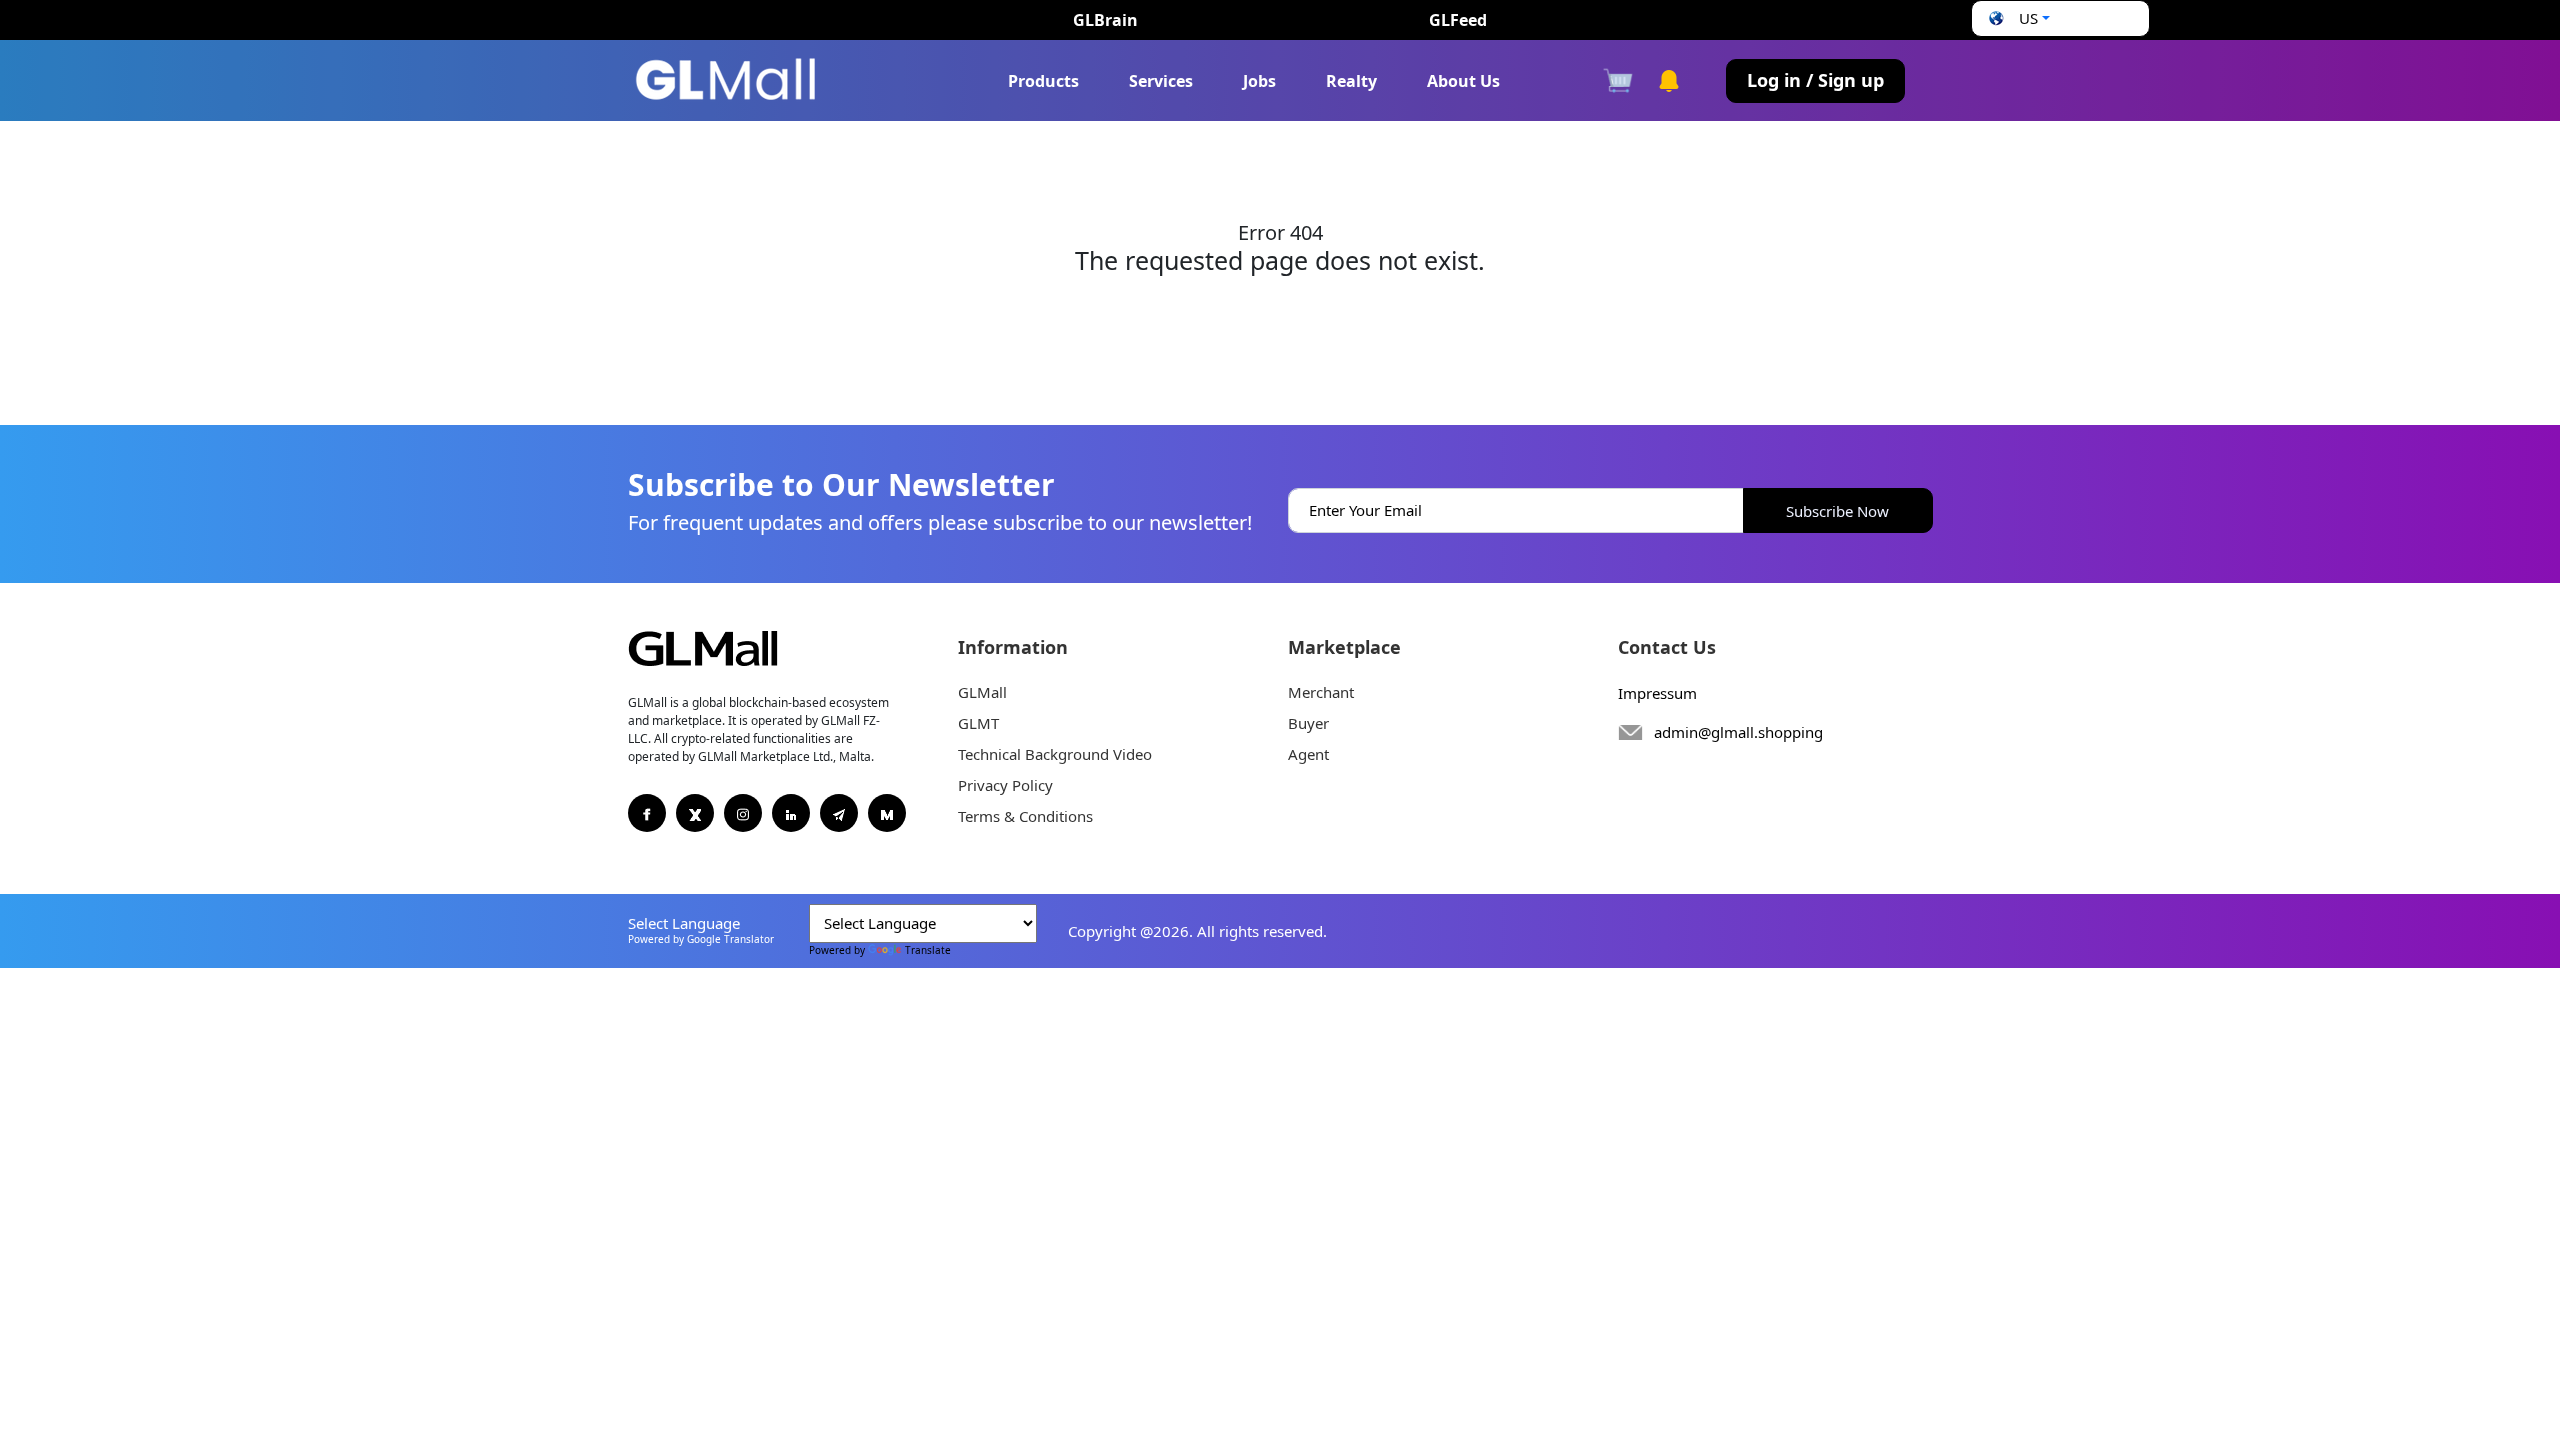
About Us (1463, 81)
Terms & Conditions (1025, 816)
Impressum (1657, 693)
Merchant (1321, 692)
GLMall (982, 692)
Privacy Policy (1005, 785)
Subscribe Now (1837, 511)
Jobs (1259, 81)
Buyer (1308, 723)
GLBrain (1105, 20)
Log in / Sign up (1815, 80)
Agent (1308, 754)
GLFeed (1458, 20)
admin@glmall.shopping (1738, 732)
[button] (2017, 18)
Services (1161, 81)
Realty (1351, 81)
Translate (928, 950)
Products (1043, 81)
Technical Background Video (1055, 754)
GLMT (978, 723)
